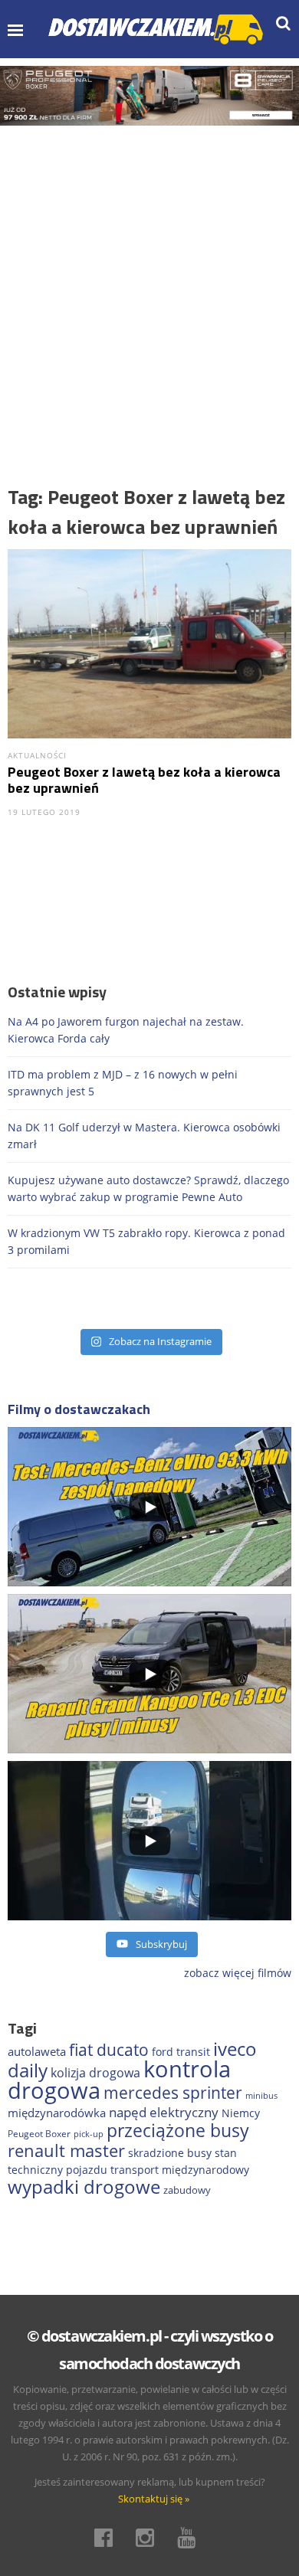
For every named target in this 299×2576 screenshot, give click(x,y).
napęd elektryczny (164, 2112)
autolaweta (37, 2051)
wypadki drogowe (84, 2187)
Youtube (191, 2538)
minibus (261, 2095)
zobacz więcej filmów (238, 1973)
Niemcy (241, 2113)
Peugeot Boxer (39, 2134)
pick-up (89, 2134)
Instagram (149, 2538)
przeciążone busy (178, 2130)
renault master (66, 2150)
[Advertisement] (149, 283)
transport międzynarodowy (180, 2170)
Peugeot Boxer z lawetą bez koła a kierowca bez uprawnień (144, 780)
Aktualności (37, 755)
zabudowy (187, 2190)
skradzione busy (170, 2153)
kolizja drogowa (95, 2073)
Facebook (108, 2538)
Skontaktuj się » (154, 2499)
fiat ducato (109, 2050)
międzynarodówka (57, 2113)
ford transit (181, 2052)
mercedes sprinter (173, 2093)
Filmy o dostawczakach (79, 1409)
